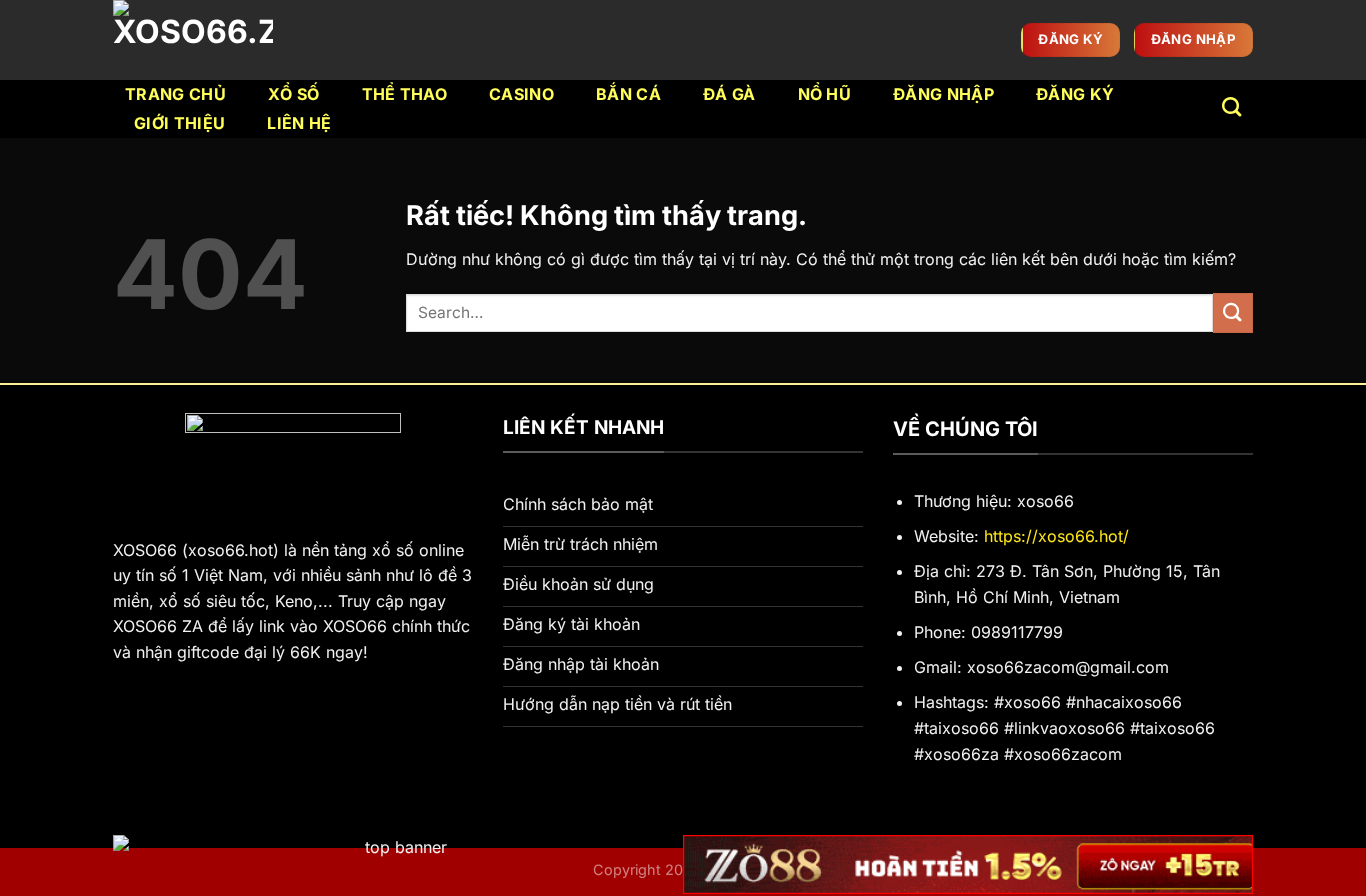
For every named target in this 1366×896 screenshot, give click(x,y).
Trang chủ (175, 94)
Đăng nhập (943, 94)
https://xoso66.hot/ (1056, 536)
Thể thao (405, 94)
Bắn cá (628, 94)
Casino (521, 94)
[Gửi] (1233, 312)
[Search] (1231, 106)
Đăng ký (1075, 94)
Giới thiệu (179, 123)
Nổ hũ (825, 94)
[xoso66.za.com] (197, 40)
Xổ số (294, 94)
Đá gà (729, 94)
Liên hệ (299, 123)
